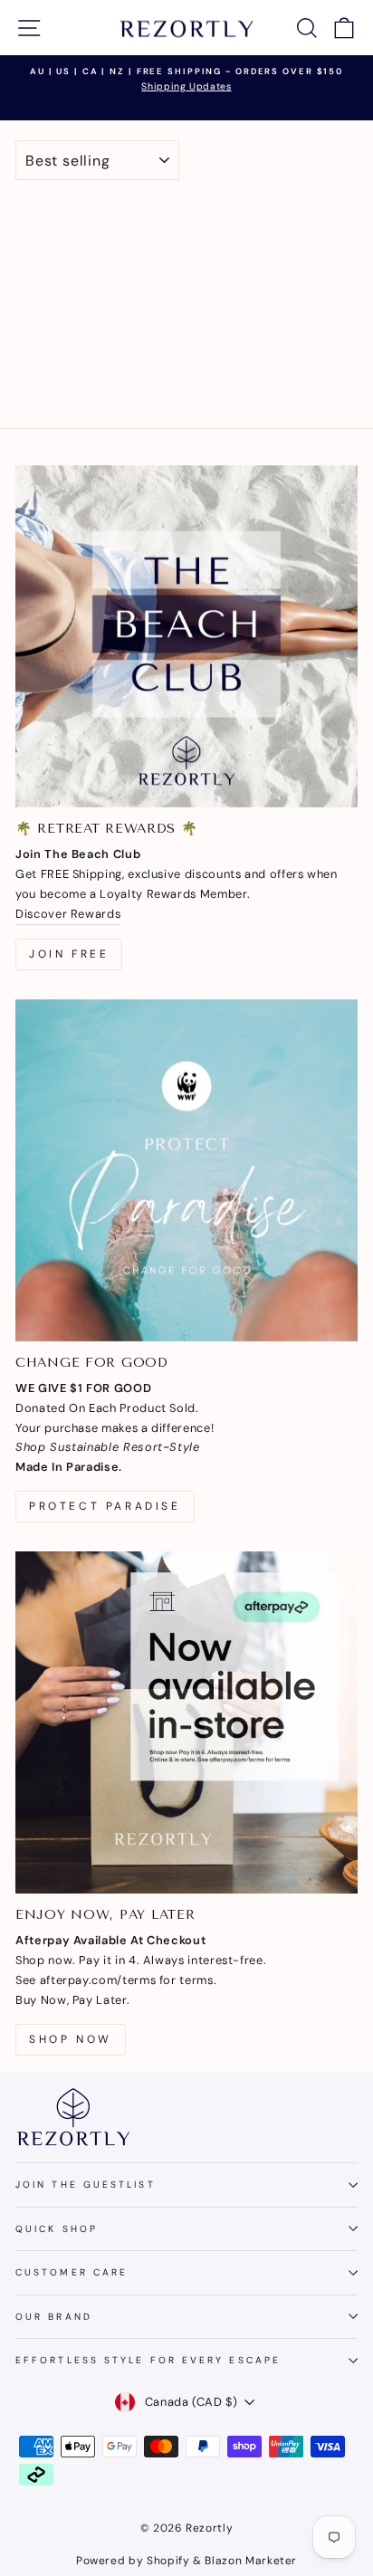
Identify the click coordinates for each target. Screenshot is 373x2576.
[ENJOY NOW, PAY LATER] (186, 1722)
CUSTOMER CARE (72, 2272)
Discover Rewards (68, 914)
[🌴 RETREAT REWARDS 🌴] (186, 636)
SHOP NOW (71, 2039)
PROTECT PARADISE (105, 1506)
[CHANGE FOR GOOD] (186, 1170)
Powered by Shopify (133, 2561)
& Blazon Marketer (244, 2561)
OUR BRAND (54, 2317)
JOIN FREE (69, 954)
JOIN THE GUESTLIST (86, 2185)
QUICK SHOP (57, 2229)
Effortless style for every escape (148, 2360)
